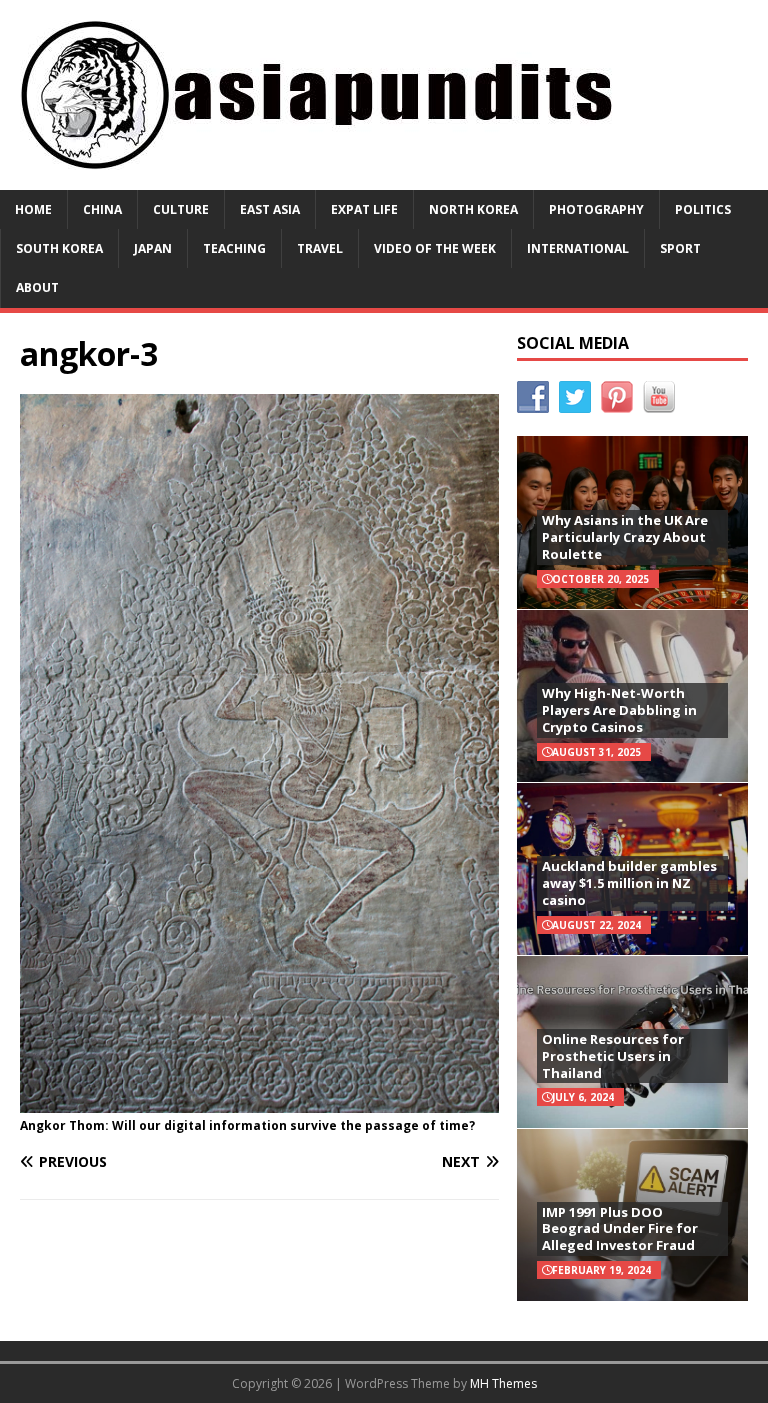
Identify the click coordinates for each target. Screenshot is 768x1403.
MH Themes (503, 1383)
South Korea (59, 248)
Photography (596, 209)
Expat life (364, 209)
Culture (181, 209)
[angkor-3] (259, 1101)
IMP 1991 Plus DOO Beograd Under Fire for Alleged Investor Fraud (620, 1229)
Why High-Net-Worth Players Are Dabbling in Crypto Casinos (619, 710)
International (578, 248)
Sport (680, 248)
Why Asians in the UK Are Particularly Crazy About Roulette (625, 537)
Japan (153, 248)
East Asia (270, 209)
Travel (320, 248)
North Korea (473, 209)
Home (33, 209)
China (102, 209)
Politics (703, 209)
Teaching (234, 248)
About (37, 287)
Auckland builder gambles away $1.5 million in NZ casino (629, 883)
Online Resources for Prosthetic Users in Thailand (613, 1056)
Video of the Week (435, 248)
